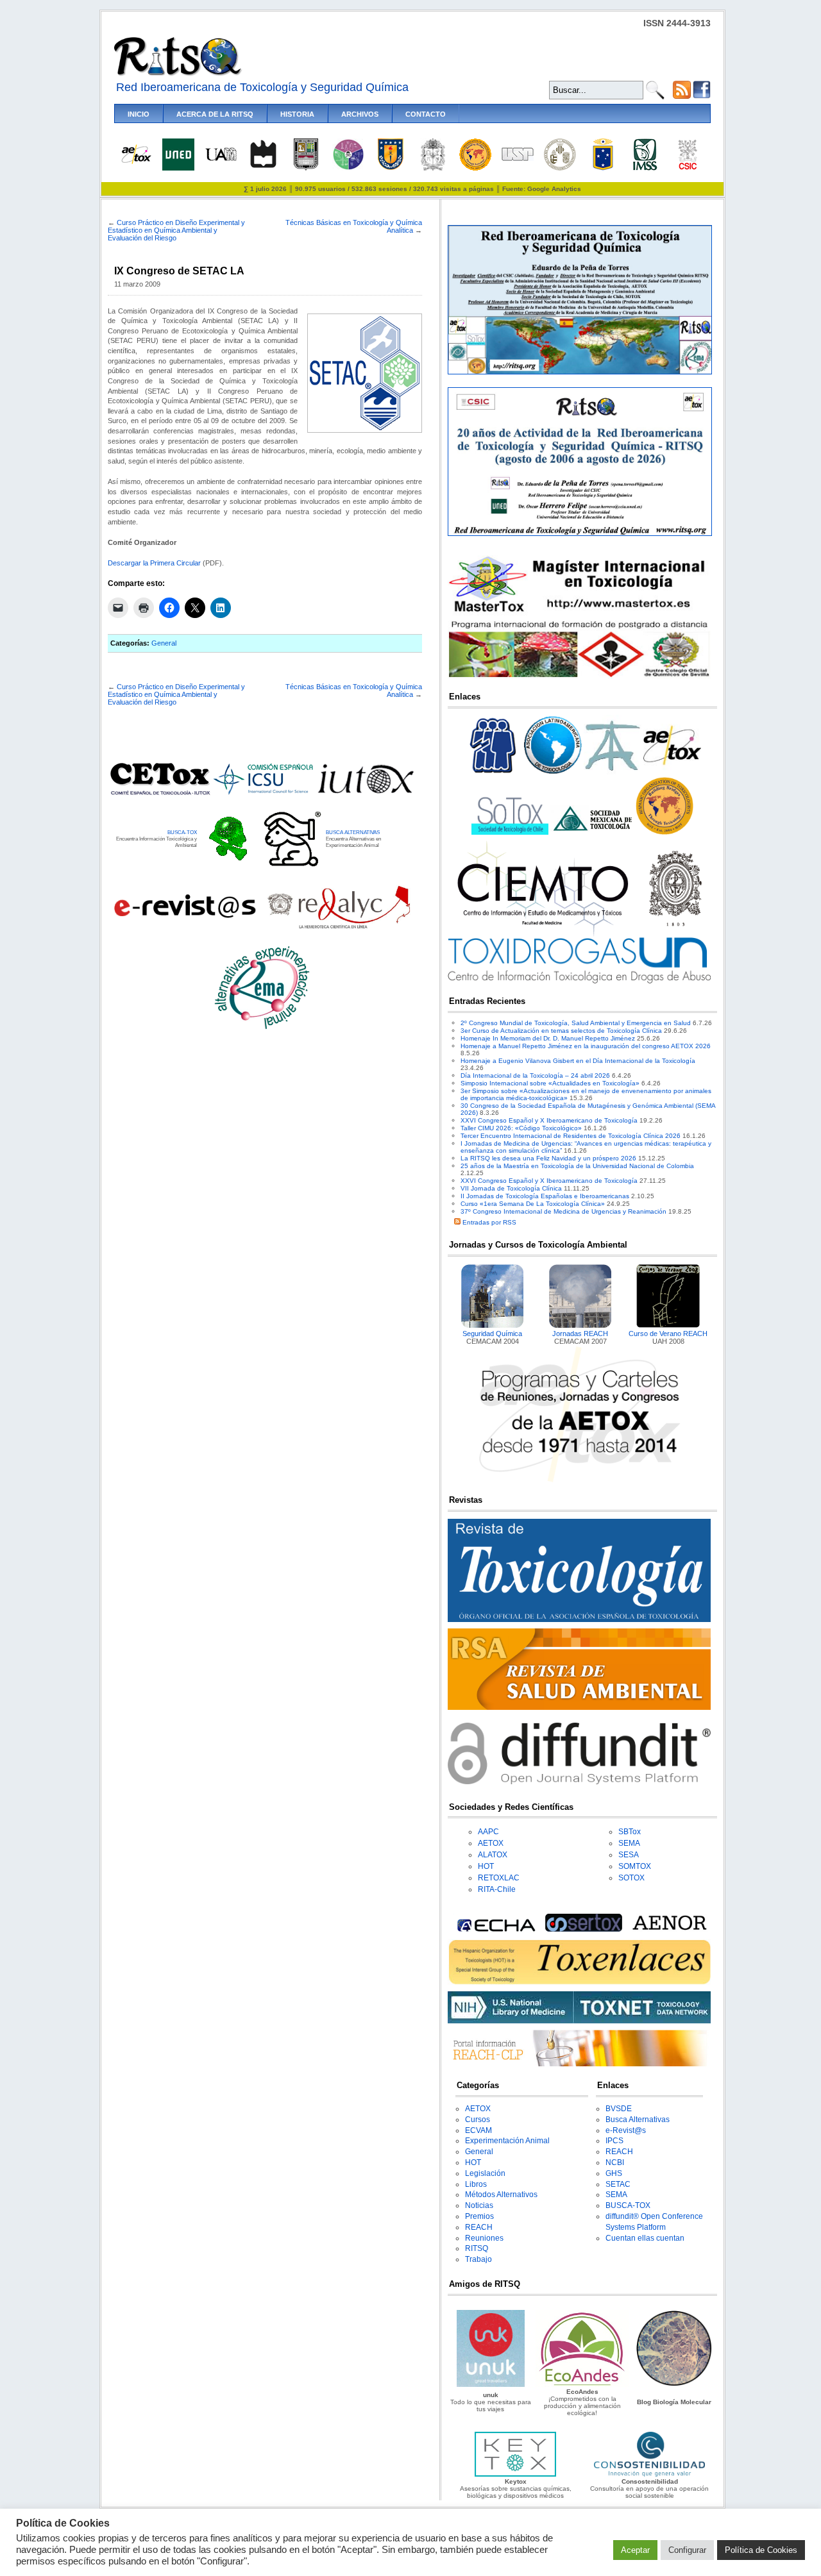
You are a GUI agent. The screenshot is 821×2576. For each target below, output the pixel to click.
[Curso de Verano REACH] (668, 1326)
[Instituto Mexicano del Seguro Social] (645, 168)
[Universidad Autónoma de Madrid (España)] (221, 159)
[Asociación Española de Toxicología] (136, 163)
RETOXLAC (499, 1878)
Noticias (479, 2205)
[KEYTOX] (515, 2474)
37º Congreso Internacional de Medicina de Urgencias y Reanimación (563, 1211)
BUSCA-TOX (182, 832)
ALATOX (493, 1855)
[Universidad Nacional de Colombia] (433, 168)
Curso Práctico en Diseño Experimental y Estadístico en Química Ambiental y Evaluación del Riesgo (176, 230)
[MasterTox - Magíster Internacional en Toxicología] (579, 677)
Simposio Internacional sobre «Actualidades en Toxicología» (550, 1083)
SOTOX (631, 1878)
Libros (476, 2184)
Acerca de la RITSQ (215, 114)
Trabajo (478, 2259)
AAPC (488, 1832)
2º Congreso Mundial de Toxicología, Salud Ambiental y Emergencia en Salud (576, 1023)
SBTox (630, 1832)
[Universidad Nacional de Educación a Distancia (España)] (178, 168)
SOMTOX (635, 1866)
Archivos (360, 114)
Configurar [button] (687, 2550)
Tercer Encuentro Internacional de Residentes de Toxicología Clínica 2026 (571, 1136)
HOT (486, 1866)
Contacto (426, 114)
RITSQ (477, 2248)
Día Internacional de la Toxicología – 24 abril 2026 (535, 1075)
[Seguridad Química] (493, 1326)
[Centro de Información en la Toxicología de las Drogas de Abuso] (579, 981)
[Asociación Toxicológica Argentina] (613, 774)
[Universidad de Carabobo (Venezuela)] (306, 168)
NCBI (615, 2162)
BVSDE (619, 2109)
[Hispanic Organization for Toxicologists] (664, 832)
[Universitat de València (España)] (560, 168)
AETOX (491, 1843)
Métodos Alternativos (501, 2195)
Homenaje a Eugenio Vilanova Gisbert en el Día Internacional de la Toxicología (578, 1061)
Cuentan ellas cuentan (645, 2238)
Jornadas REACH (580, 1334)
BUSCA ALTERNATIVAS (353, 832)
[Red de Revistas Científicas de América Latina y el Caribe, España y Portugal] (339, 927)
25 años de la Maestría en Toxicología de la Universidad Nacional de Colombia (577, 1166)
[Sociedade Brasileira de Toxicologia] (493, 774)
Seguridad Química (492, 1334)
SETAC (618, 2184)
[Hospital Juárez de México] (348, 168)
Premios (479, 2216)
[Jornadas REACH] (580, 1326)
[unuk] (490, 2385)
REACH (479, 2227)
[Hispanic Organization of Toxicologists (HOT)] (475, 168)
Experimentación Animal (507, 2141)
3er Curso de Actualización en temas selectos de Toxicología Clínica (561, 1031)
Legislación (485, 2173)
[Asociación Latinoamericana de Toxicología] (553, 774)
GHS (614, 2173)
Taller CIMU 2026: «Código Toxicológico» (521, 1128)
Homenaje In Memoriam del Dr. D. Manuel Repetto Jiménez (548, 1038)
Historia (297, 114)
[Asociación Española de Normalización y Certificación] (672, 1929)
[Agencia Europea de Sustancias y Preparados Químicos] (495, 1929)
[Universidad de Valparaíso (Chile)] (603, 168)
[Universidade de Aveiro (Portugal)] (263, 168)
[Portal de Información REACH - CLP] (579, 2064)
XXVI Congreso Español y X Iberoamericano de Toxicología (549, 1120)
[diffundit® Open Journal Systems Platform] (579, 1782)
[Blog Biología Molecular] (674, 2385)
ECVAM (478, 2130)
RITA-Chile (497, 1889)
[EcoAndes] (582, 2385)
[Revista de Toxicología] (579, 1620)
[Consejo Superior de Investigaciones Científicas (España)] (688, 168)
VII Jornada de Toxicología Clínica (511, 1188)
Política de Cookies (761, 2550)
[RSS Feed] (682, 96)
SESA (629, 1855)
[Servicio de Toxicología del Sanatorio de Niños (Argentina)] (584, 1929)
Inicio (139, 114)
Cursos (478, 2120)
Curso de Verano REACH (668, 1334)
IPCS (614, 2141)
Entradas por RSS (488, 1222)
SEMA (629, 1843)
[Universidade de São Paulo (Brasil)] (518, 159)
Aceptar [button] (635, 2550)
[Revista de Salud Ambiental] (579, 1708)
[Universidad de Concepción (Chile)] (391, 168)
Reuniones (484, 2238)
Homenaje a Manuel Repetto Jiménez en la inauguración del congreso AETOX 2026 (586, 1046)
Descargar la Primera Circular (154, 563)
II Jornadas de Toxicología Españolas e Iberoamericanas (545, 1196)
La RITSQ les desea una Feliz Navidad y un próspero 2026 (548, 1158)
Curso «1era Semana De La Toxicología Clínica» (533, 1204)
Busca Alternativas (638, 2120)
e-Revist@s (626, 2130)
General (164, 643)
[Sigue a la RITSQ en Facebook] (702, 96)
